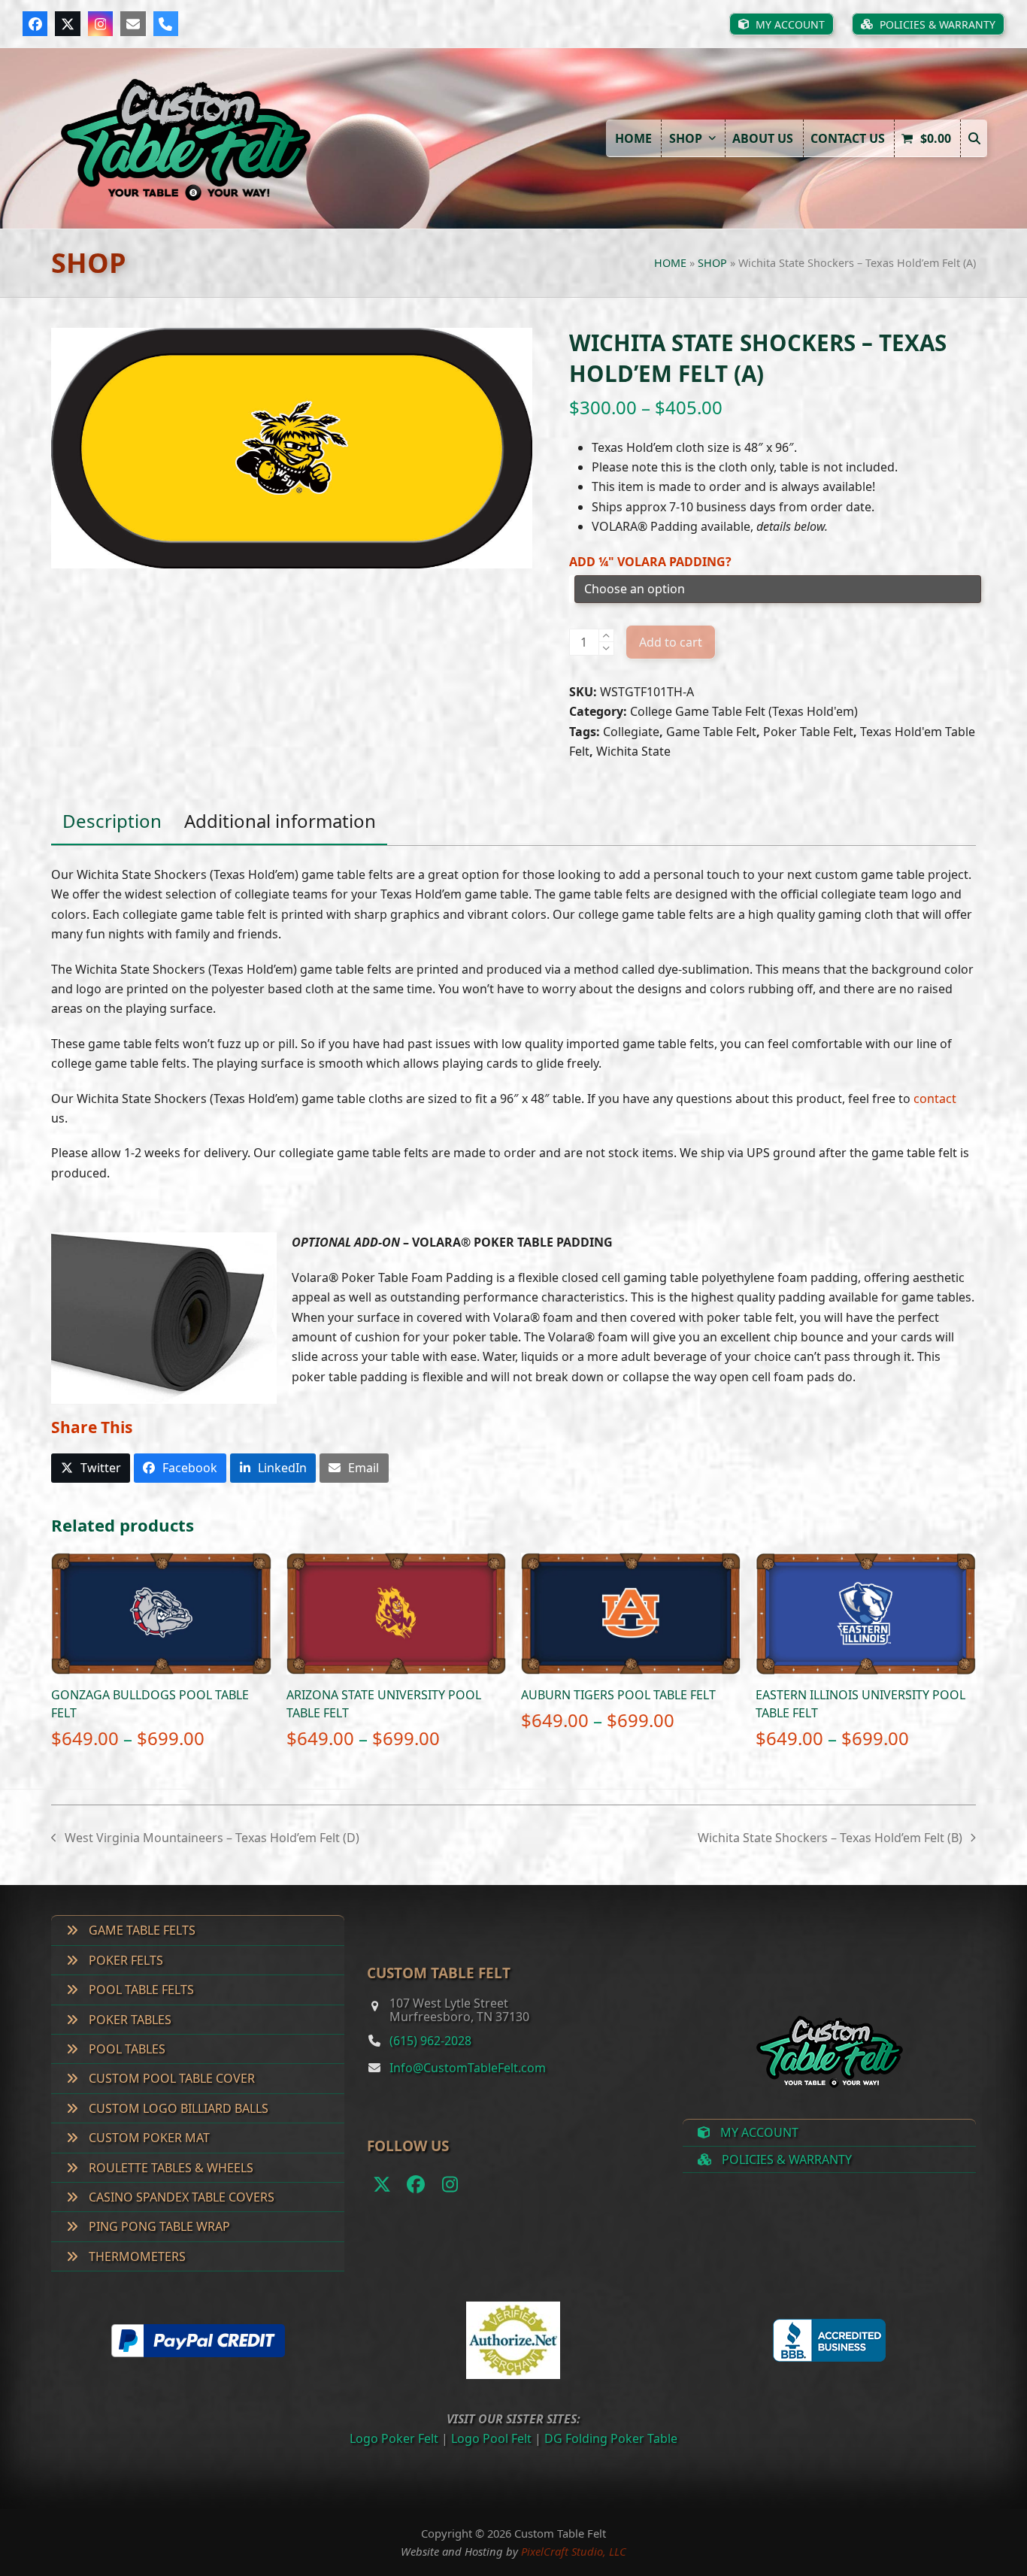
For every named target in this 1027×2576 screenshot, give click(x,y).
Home (670, 263)
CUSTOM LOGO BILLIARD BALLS (177, 2108)
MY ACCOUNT (758, 2132)
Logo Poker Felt (394, 2438)
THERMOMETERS (136, 2256)
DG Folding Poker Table (611, 2438)
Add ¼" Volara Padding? (650, 562)
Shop (712, 263)
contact (935, 1099)
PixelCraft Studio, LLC (574, 2551)
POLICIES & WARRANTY (785, 2159)
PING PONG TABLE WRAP (158, 2226)
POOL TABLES (126, 2049)
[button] (974, 138)
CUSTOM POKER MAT (148, 2138)
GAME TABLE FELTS (141, 1930)
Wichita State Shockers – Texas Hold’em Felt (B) (830, 1838)
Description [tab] (112, 821)
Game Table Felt (711, 732)
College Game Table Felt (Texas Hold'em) (744, 711)
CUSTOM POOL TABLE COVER (170, 2078)
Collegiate (631, 732)
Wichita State (633, 751)
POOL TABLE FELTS (140, 1990)
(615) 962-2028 (430, 2041)
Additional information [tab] (280, 821)
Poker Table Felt (808, 732)
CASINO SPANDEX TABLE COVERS (180, 2197)
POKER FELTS (124, 1960)
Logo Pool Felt (491, 2438)
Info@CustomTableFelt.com (468, 2068)
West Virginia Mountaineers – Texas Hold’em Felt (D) (205, 1838)
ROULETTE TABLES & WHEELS (170, 2168)
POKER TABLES (129, 2020)
